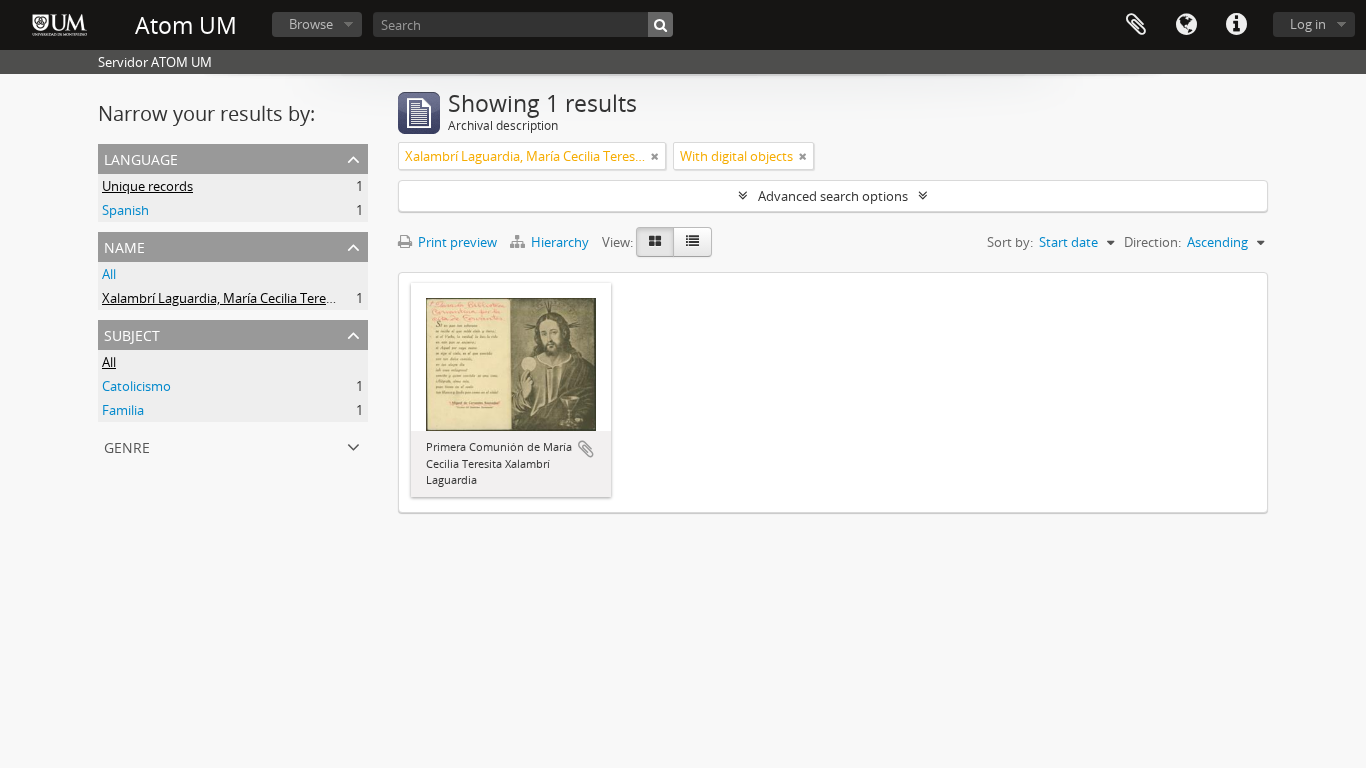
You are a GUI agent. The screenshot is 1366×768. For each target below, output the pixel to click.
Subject (132, 333)
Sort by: (1010, 242)
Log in (1308, 24)
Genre (127, 445)
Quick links (1236, 25)
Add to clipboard (586, 449)
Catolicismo (136, 386)
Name (124, 245)
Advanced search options (833, 196)
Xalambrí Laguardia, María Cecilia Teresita (224, 298)
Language (1186, 25)
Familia (123, 410)
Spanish (125, 210)
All (109, 274)
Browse (311, 24)
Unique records (147, 186)
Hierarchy (560, 242)
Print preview (456, 242)
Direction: (1152, 242)
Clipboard (1136, 25)
